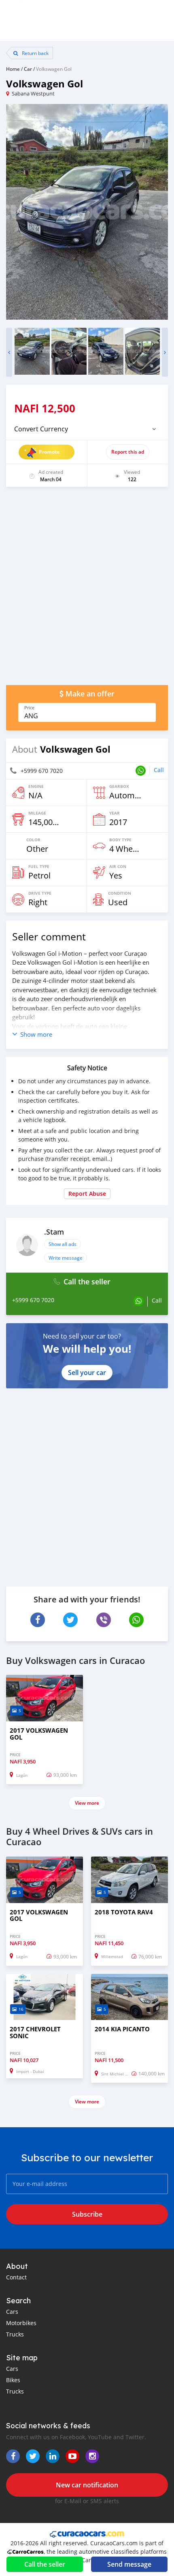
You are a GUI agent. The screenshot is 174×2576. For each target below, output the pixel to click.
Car (28, 69)
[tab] (87, 429)
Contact (16, 2277)
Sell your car (87, 1373)
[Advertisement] (87, 590)
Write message (66, 1258)
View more (87, 1803)
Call (159, 770)
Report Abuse (87, 1194)
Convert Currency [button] (41, 429)
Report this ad (128, 452)
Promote (49, 452)
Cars (12, 2312)
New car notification (87, 2485)
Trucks (15, 2334)
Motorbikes (21, 2323)
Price (29, 708)
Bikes (13, 2380)
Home (13, 69)
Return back (35, 53)
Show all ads (63, 1244)
